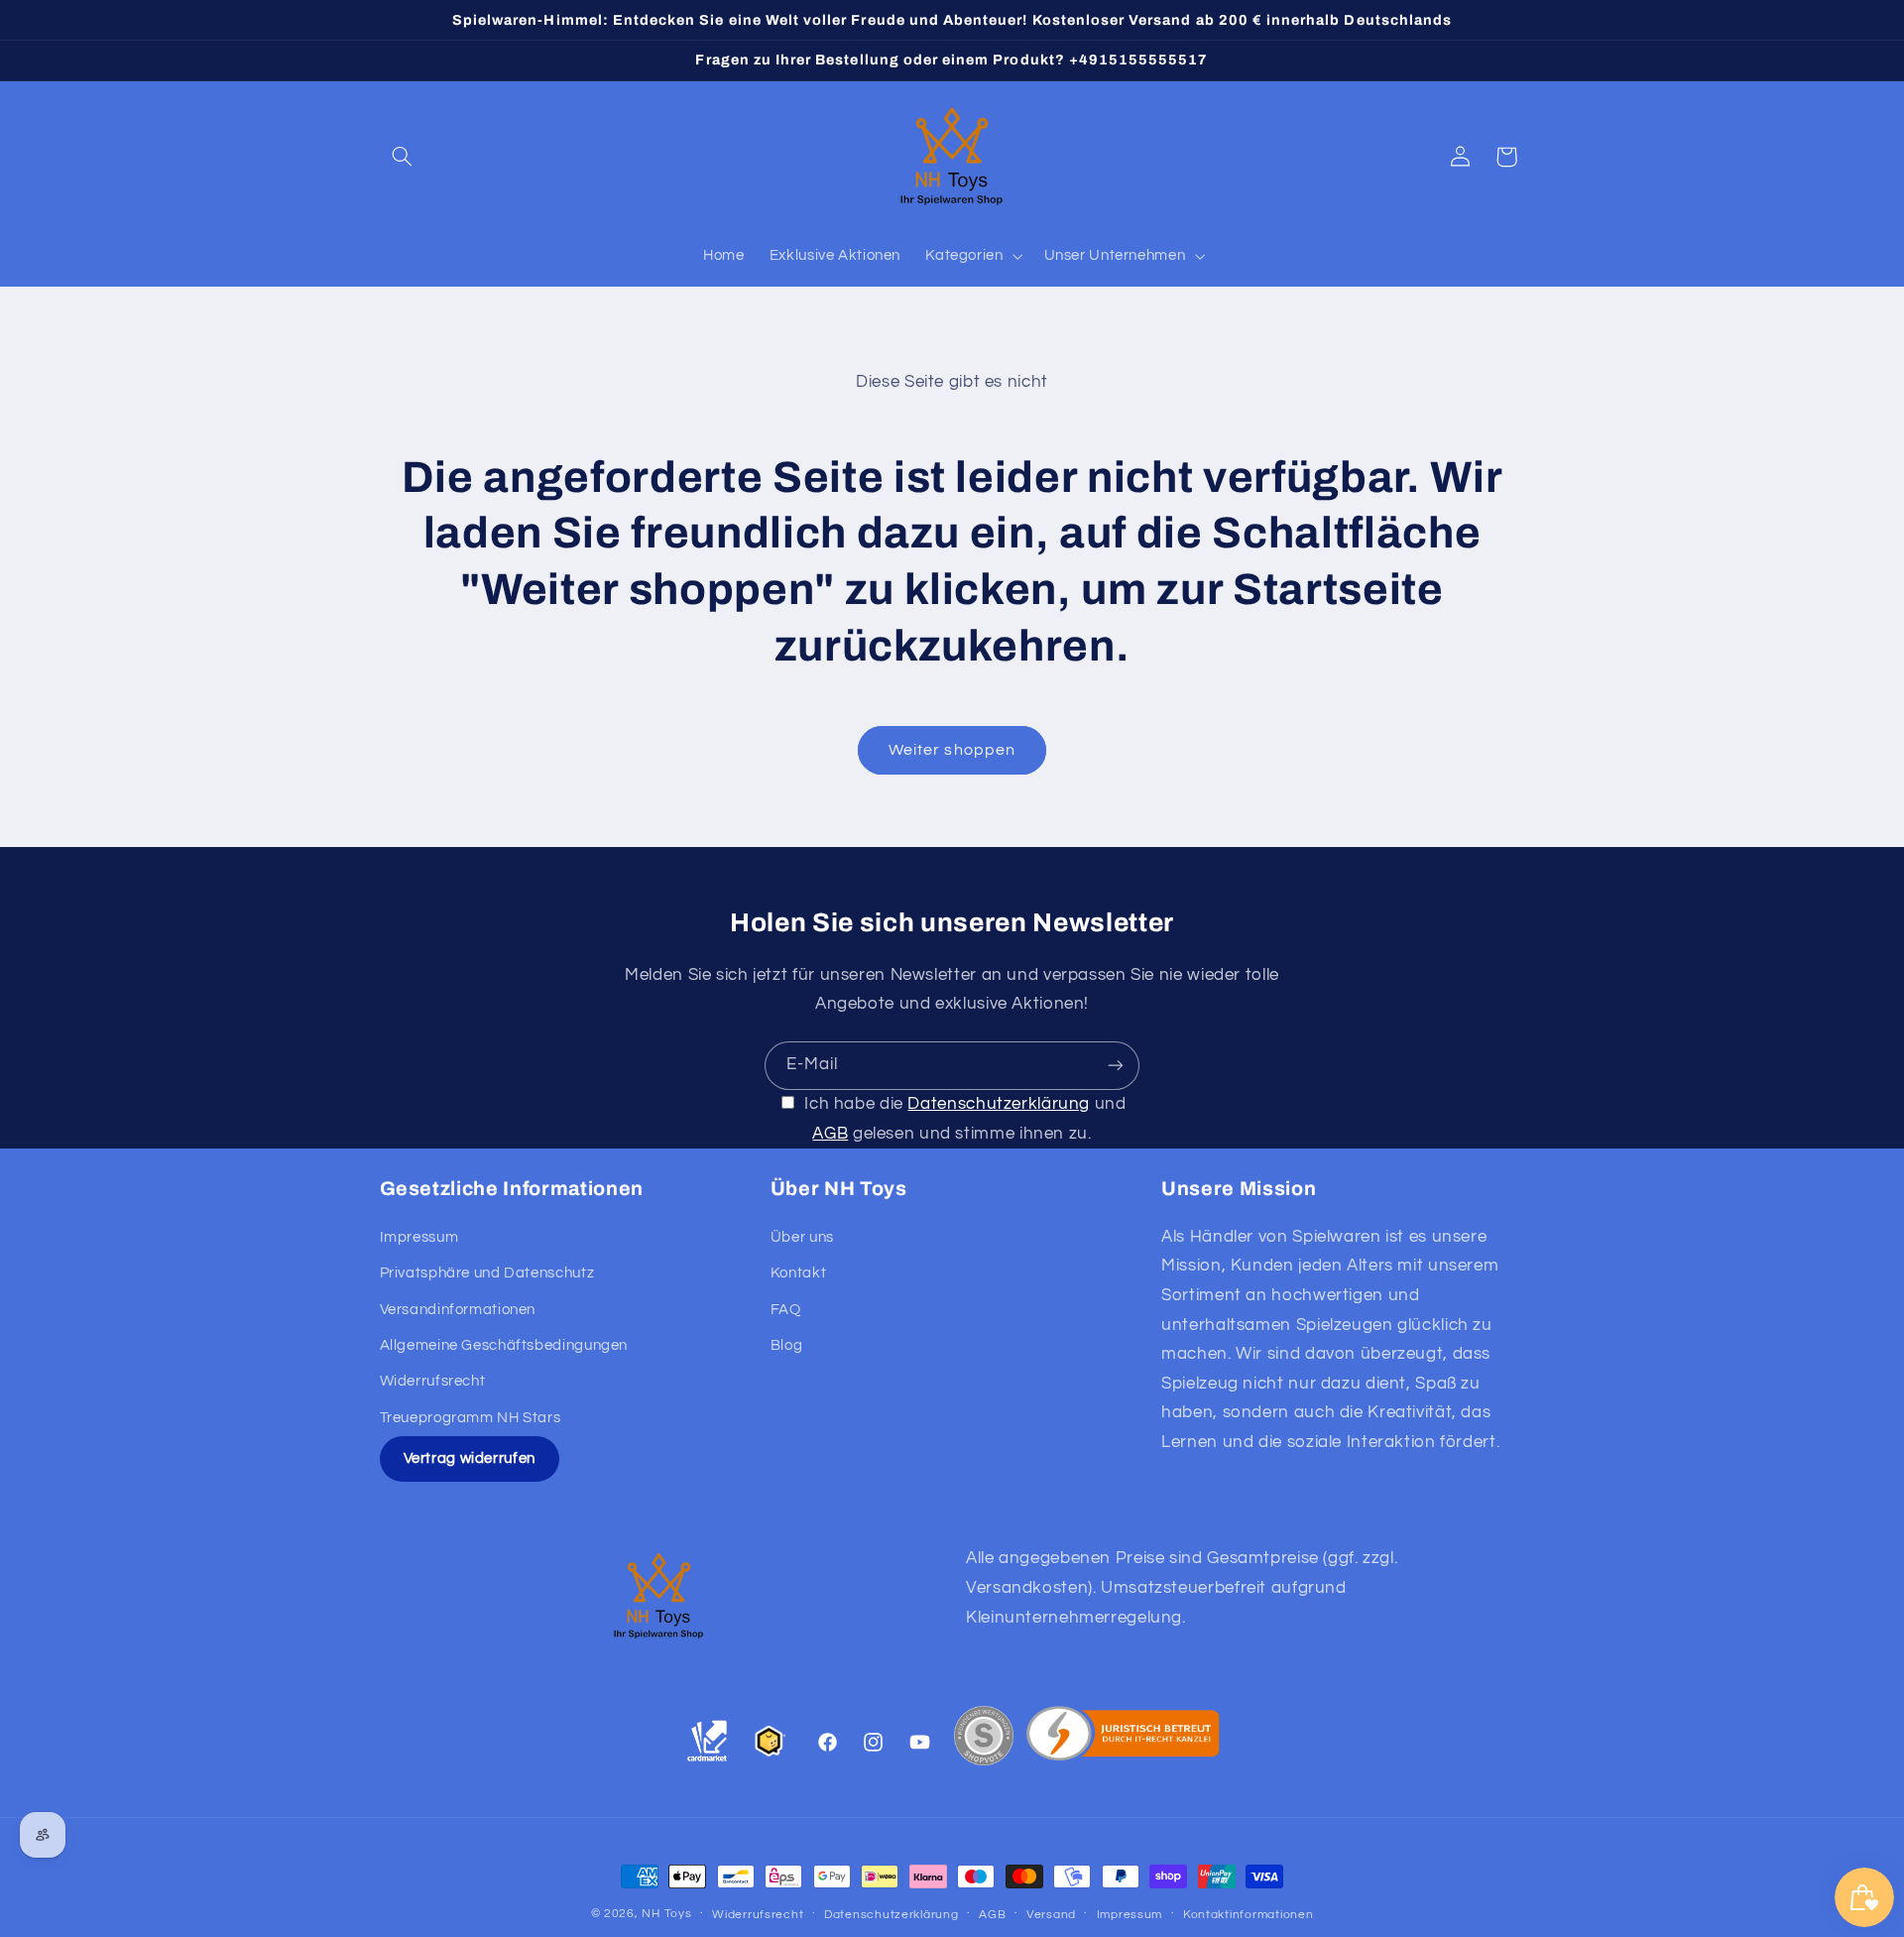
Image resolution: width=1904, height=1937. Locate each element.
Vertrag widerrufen (470, 1458)
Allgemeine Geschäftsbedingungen (504, 1345)
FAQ (786, 1309)
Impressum (419, 1237)
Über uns (802, 1237)
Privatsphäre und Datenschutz (487, 1273)
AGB (830, 1133)
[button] (403, 157)
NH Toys (666, 1914)
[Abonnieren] (1116, 1066)
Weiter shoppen (952, 750)
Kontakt (798, 1273)
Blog (787, 1345)
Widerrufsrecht (433, 1381)
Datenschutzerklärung (999, 1104)
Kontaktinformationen (1249, 1915)
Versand (1051, 1915)
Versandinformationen (458, 1309)
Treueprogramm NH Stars (471, 1417)
